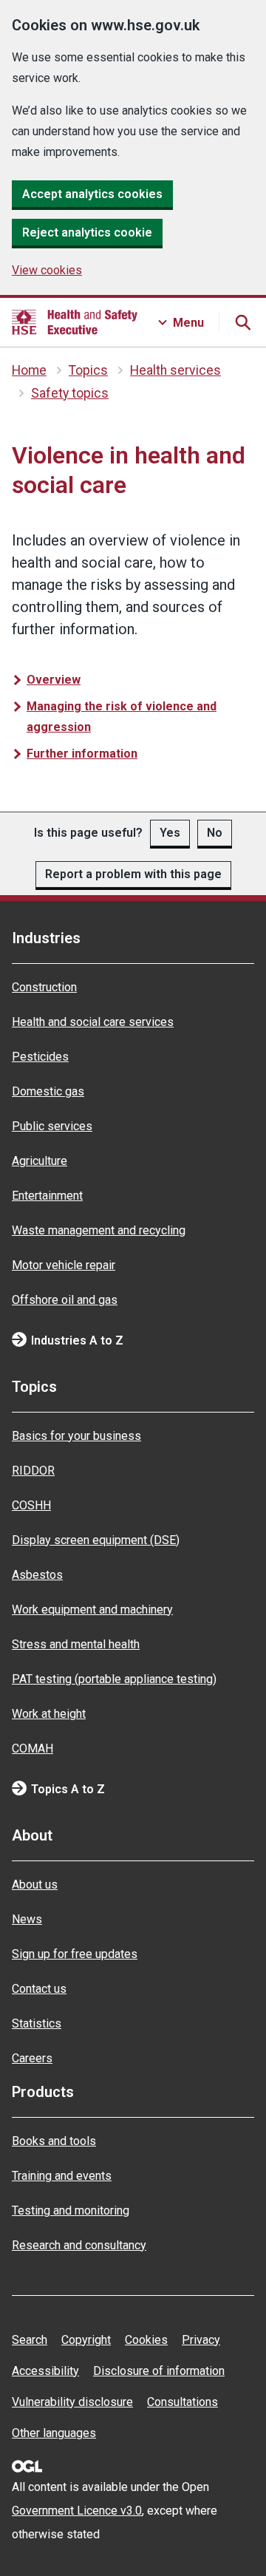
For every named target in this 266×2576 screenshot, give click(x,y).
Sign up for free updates (75, 1954)
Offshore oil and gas (65, 1300)
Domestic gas (48, 1091)
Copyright (86, 2340)
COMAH (33, 1749)
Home (29, 370)
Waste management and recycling (99, 1230)
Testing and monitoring (71, 2210)
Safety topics (70, 393)
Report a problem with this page (133, 874)
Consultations (183, 2402)
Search (30, 2340)
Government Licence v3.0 (77, 2511)
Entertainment (47, 1196)
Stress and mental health (76, 1644)
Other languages (54, 2433)
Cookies (146, 2340)
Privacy (201, 2340)
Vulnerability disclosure (72, 2402)
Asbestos (37, 1575)
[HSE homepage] (75, 322)
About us (35, 1885)
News (27, 1919)
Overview (54, 680)
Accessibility (45, 2371)
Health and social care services (93, 1022)
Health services (175, 370)
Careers (32, 2058)
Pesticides (40, 1057)
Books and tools (54, 2141)
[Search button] (242, 322)
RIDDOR (33, 1471)
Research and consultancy (79, 2245)
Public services (52, 1126)
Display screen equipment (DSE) (96, 1540)
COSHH (31, 1505)
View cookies (47, 270)
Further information (82, 754)
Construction (44, 987)
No (215, 833)
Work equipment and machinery (92, 1610)
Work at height (49, 1714)
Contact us (39, 1989)
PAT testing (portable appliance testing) (114, 1679)
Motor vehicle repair (64, 1265)
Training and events (62, 2176)
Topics (88, 370)
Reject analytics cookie (87, 232)
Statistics (37, 2023)
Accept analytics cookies (92, 194)
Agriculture (40, 1161)
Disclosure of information (159, 2371)
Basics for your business (76, 1436)
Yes (170, 833)
